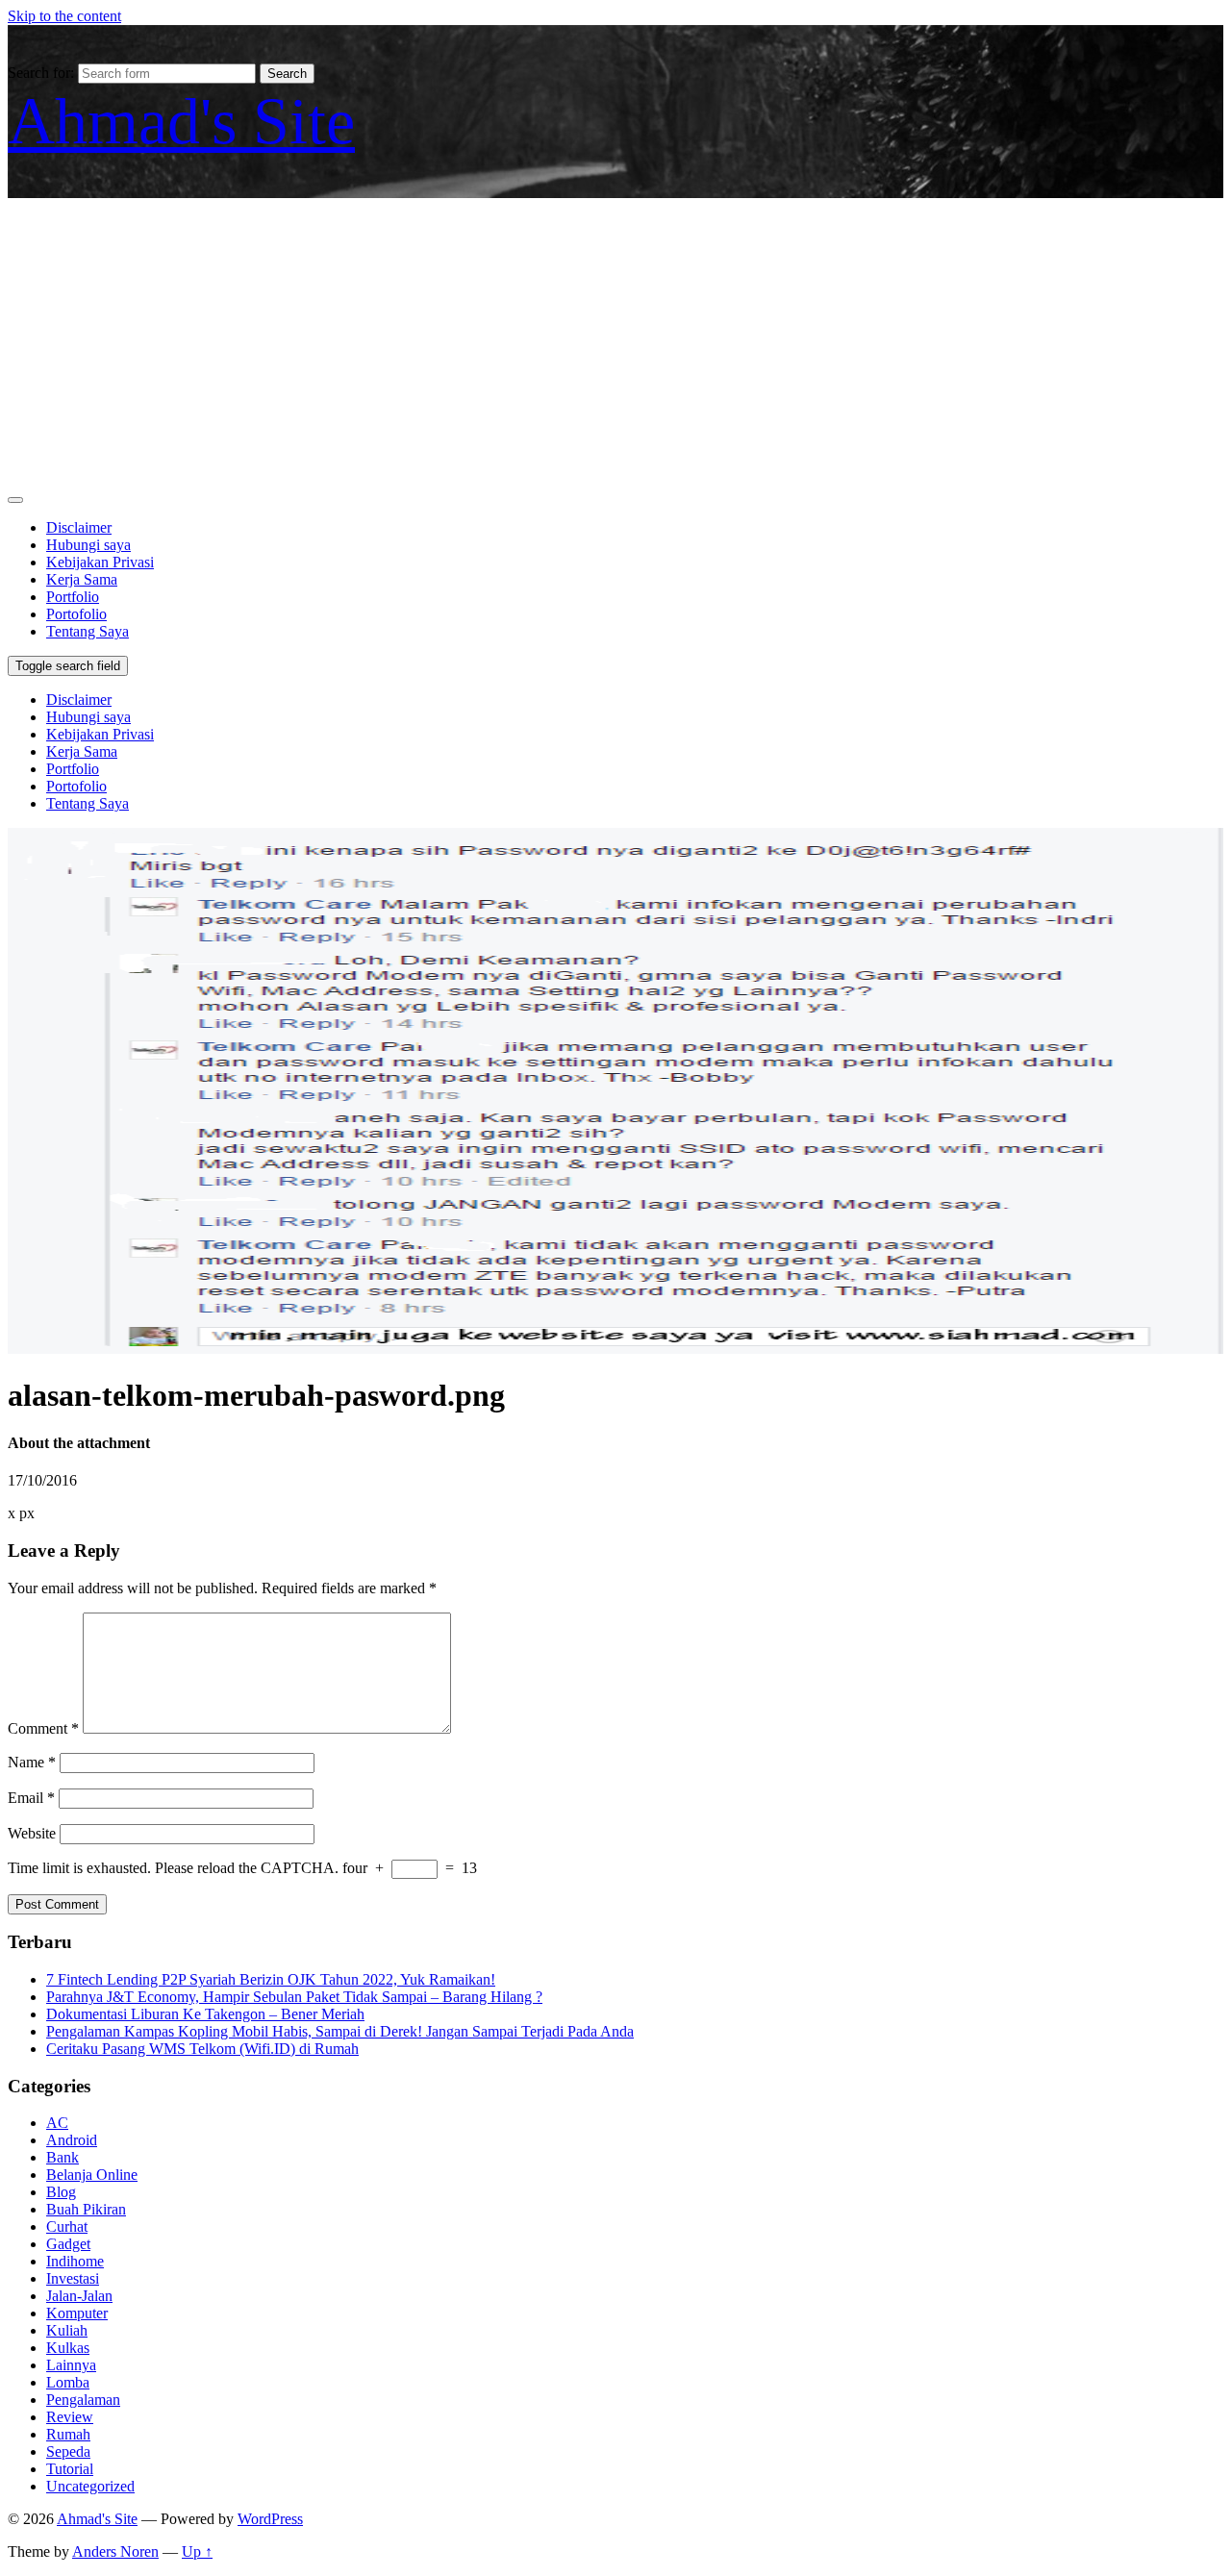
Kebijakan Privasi (100, 562)
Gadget (68, 2244)
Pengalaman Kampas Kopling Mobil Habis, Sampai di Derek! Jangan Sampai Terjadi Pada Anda (340, 2031)
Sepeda (68, 2451)
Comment (43, 1728)
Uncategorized (90, 2486)
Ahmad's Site (181, 121)
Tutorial (70, 2469)
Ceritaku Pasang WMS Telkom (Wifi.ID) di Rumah (202, 2049)
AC (57, 2123)
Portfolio (73, 597)
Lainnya (71, 2365)
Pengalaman (83, 2400)
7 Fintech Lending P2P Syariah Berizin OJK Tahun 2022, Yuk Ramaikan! (271, 1979)
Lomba (68, 2382)
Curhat (67, 2226)
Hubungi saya (88, 545)
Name (32, 1762)
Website (32, 1833)
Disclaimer (79, 527)
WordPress (270, 2519)
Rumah (68, 2434)
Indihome (75, 2261)
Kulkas (68, 2348)
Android (72, 2140)
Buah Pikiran (86, 2209)
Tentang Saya (88, 631)
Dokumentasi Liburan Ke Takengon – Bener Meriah (205, 2014)
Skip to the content (64, 16)
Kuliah (67, 2330)
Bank (63, 2157)
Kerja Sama (82, 579)
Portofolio (76, 614)
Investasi (73, 2278)
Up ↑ (197, 2551)
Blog (61, 2192)
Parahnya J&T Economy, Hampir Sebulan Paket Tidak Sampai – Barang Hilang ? (294, 1997)
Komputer (77, 2313)
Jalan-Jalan (79, 2296)
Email (31, 1798)
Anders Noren (115, 2551)
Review (70, 2417)
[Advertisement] (615, 342)
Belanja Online (92, 2175)
